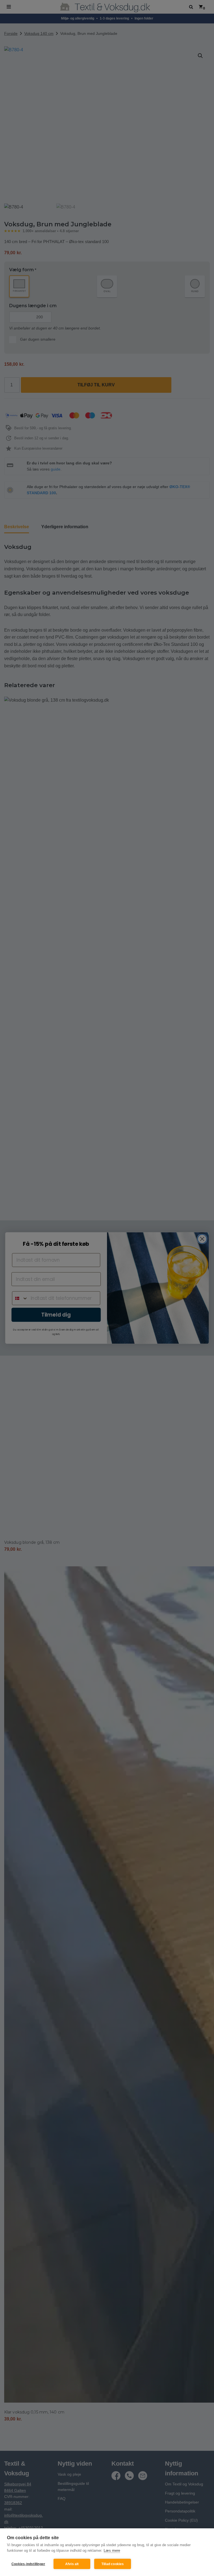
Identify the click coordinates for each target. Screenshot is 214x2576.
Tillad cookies (113, 2564)
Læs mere (112, 2550)
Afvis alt (72, 2564)
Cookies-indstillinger (28, 2564)
